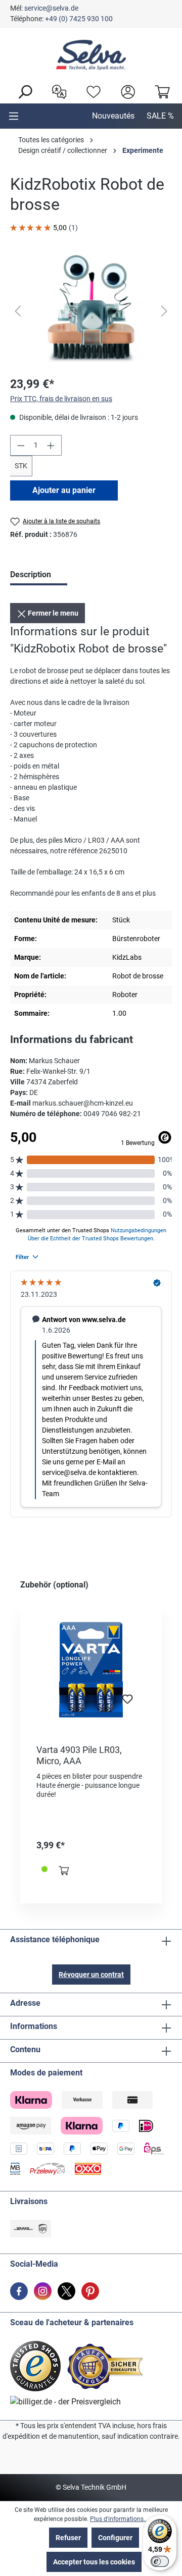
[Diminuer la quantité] (21, 445)
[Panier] (160, 91)
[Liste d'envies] (91, 91)
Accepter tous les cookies (94, 2562)
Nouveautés (113, 116)
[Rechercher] (22, 91)
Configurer (115, 2538)
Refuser (68, 2538)
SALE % (160, 116)
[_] (91, 311)
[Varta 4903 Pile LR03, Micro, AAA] (91, 1670)
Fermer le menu (52, 613)
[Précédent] (18, 311)
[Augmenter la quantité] (51, 445)
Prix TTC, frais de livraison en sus (61, 399)
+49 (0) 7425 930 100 (79, 19)
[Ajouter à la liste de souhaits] (127, 1702)
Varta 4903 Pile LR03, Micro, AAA (79, 1755)
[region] (91, 311)
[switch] (160, 2561)
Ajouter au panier (64, 490)
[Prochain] (164, 311)
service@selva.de (51, 8)
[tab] (39, 576)
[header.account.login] (125, 91)
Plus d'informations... (119, 2519)
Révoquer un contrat (91, 1975)
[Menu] (14, 116)
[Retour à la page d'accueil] (91, 55)
